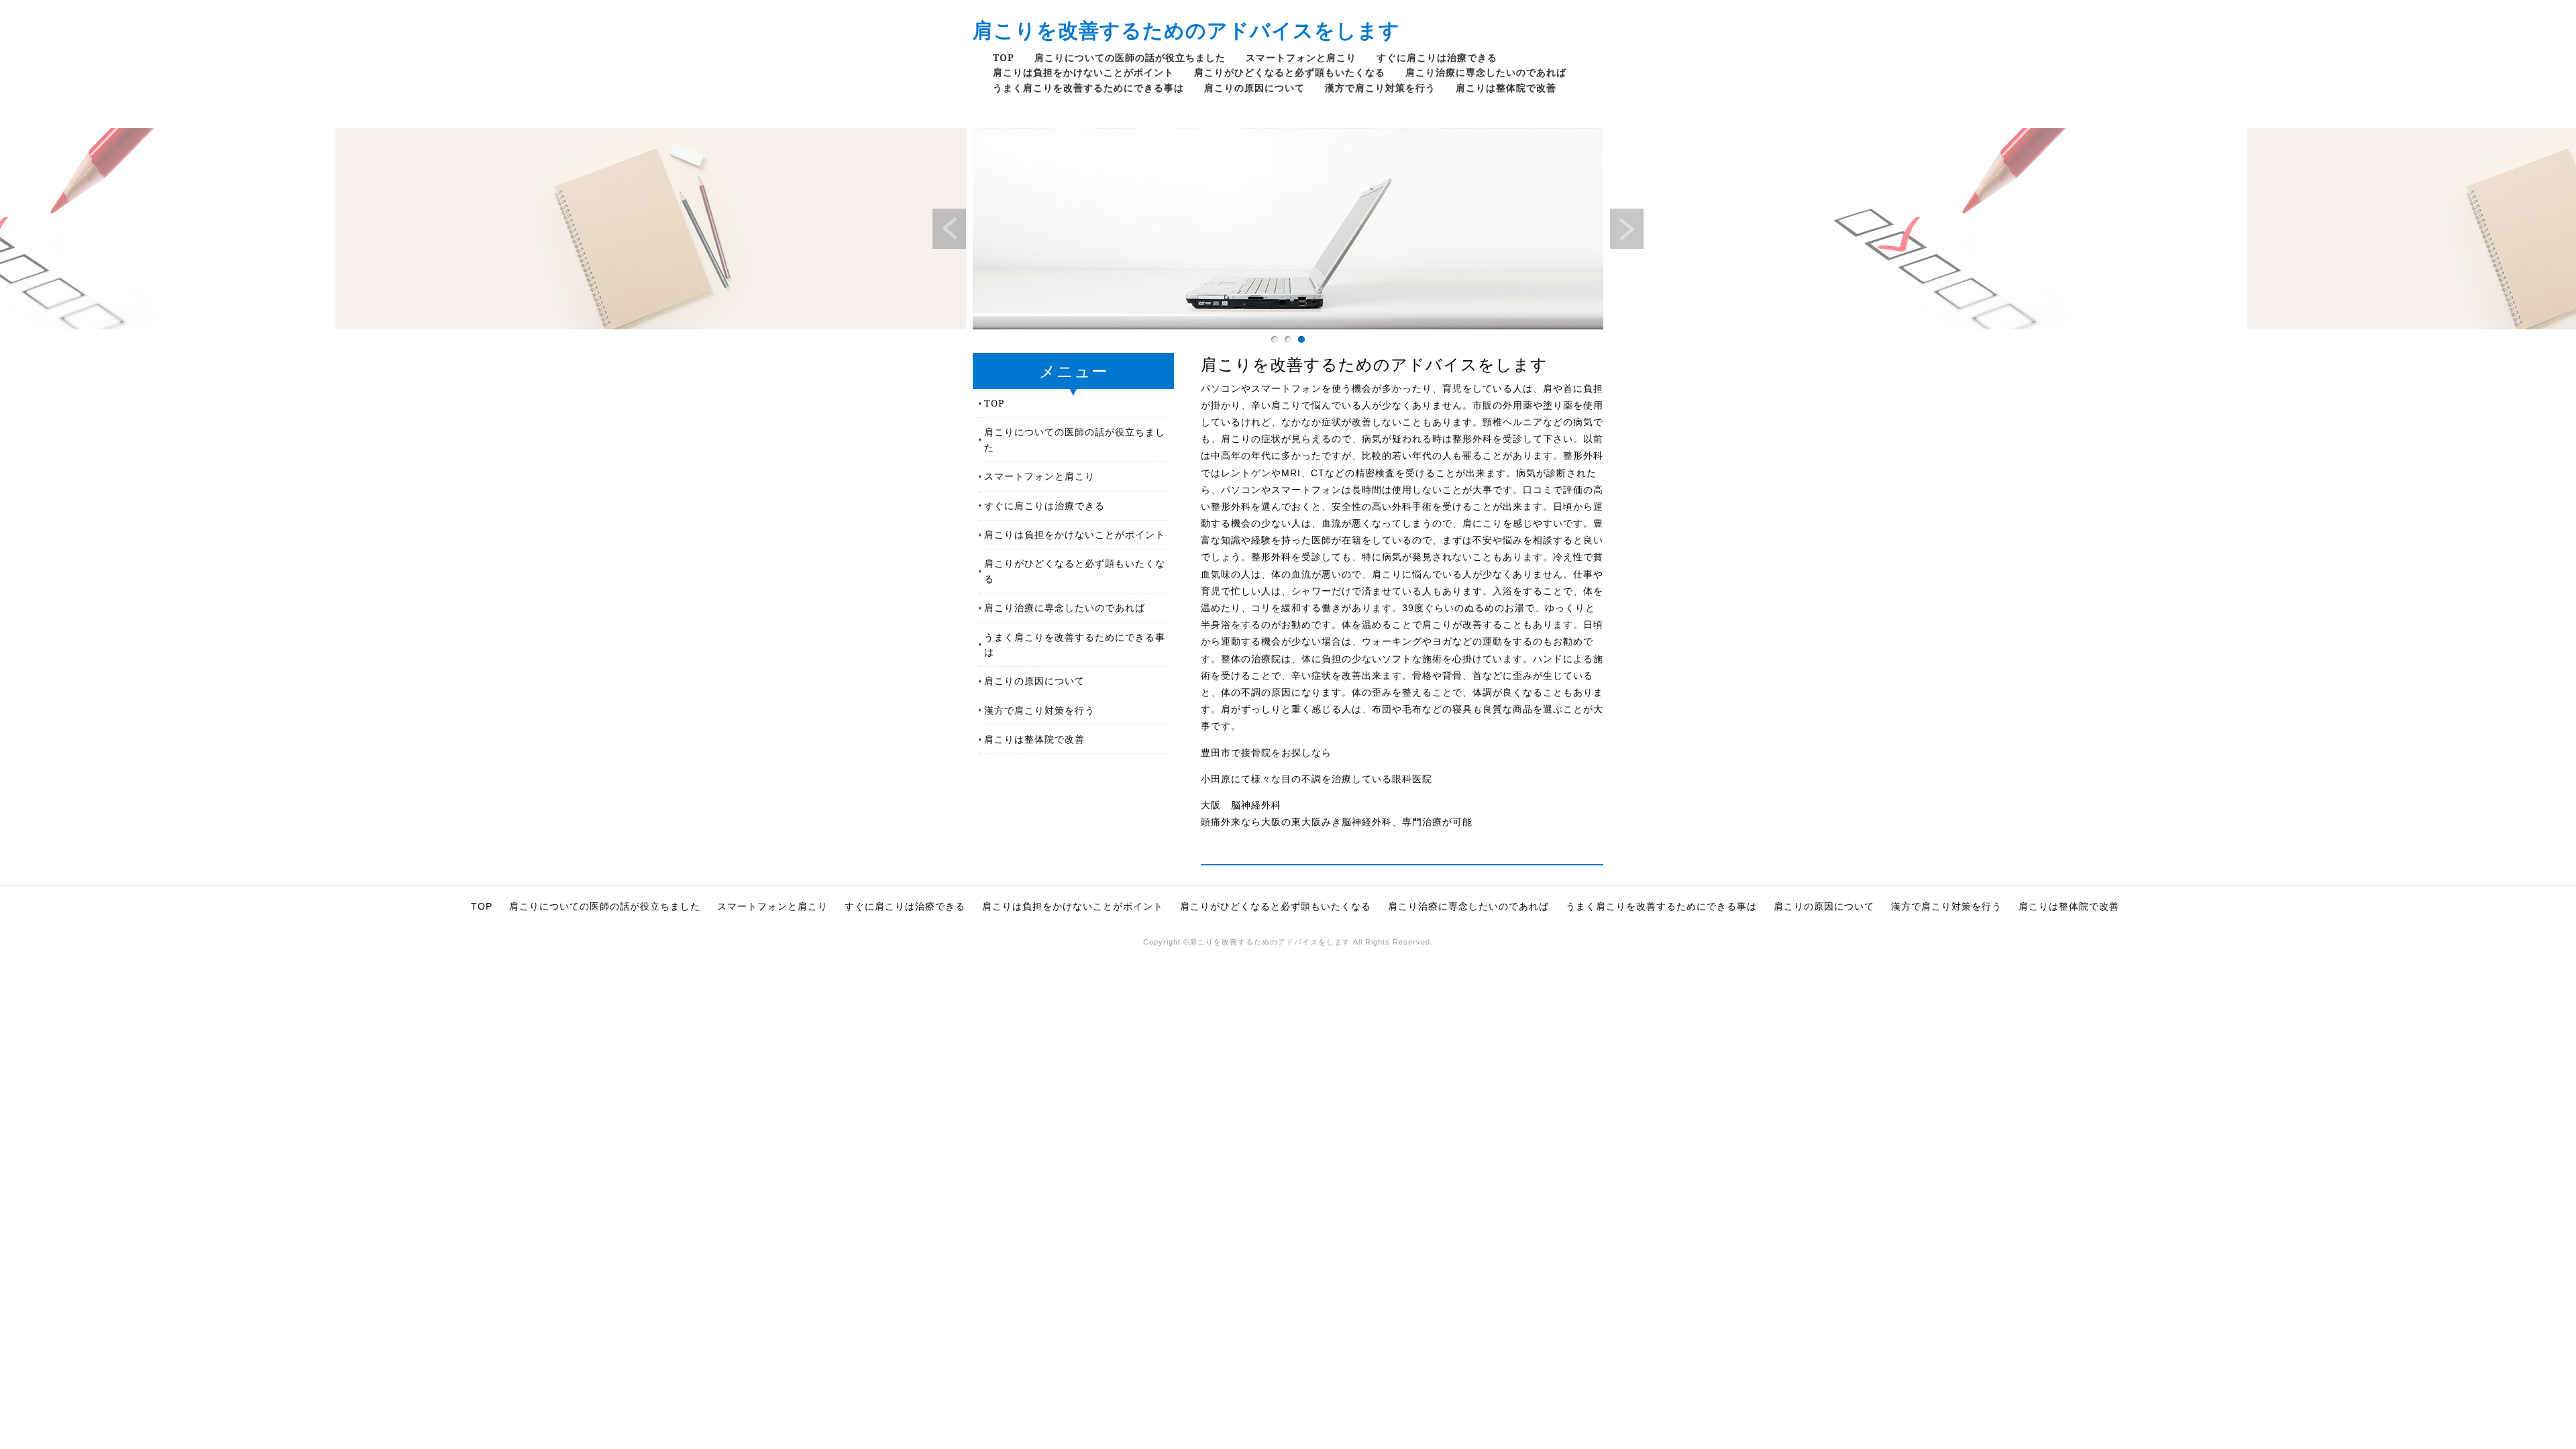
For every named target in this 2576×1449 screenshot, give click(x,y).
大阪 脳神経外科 (1241, 805)
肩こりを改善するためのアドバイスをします (1186, 30)
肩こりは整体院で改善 (1506, 88)
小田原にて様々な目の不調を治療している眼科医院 (1317, 779)
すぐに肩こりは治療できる (1437, 57)
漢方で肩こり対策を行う (1380, 88)
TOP (1004, 57)
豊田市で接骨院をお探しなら (1266, 753)
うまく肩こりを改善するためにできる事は (1088, 88)
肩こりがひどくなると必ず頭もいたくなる (1290, 72)
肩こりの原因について (1254, 88)
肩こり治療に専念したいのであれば (1486, 72)
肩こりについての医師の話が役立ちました (1130, 57)
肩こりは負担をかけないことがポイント (1083, 72)
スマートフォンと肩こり (1301, 57)
